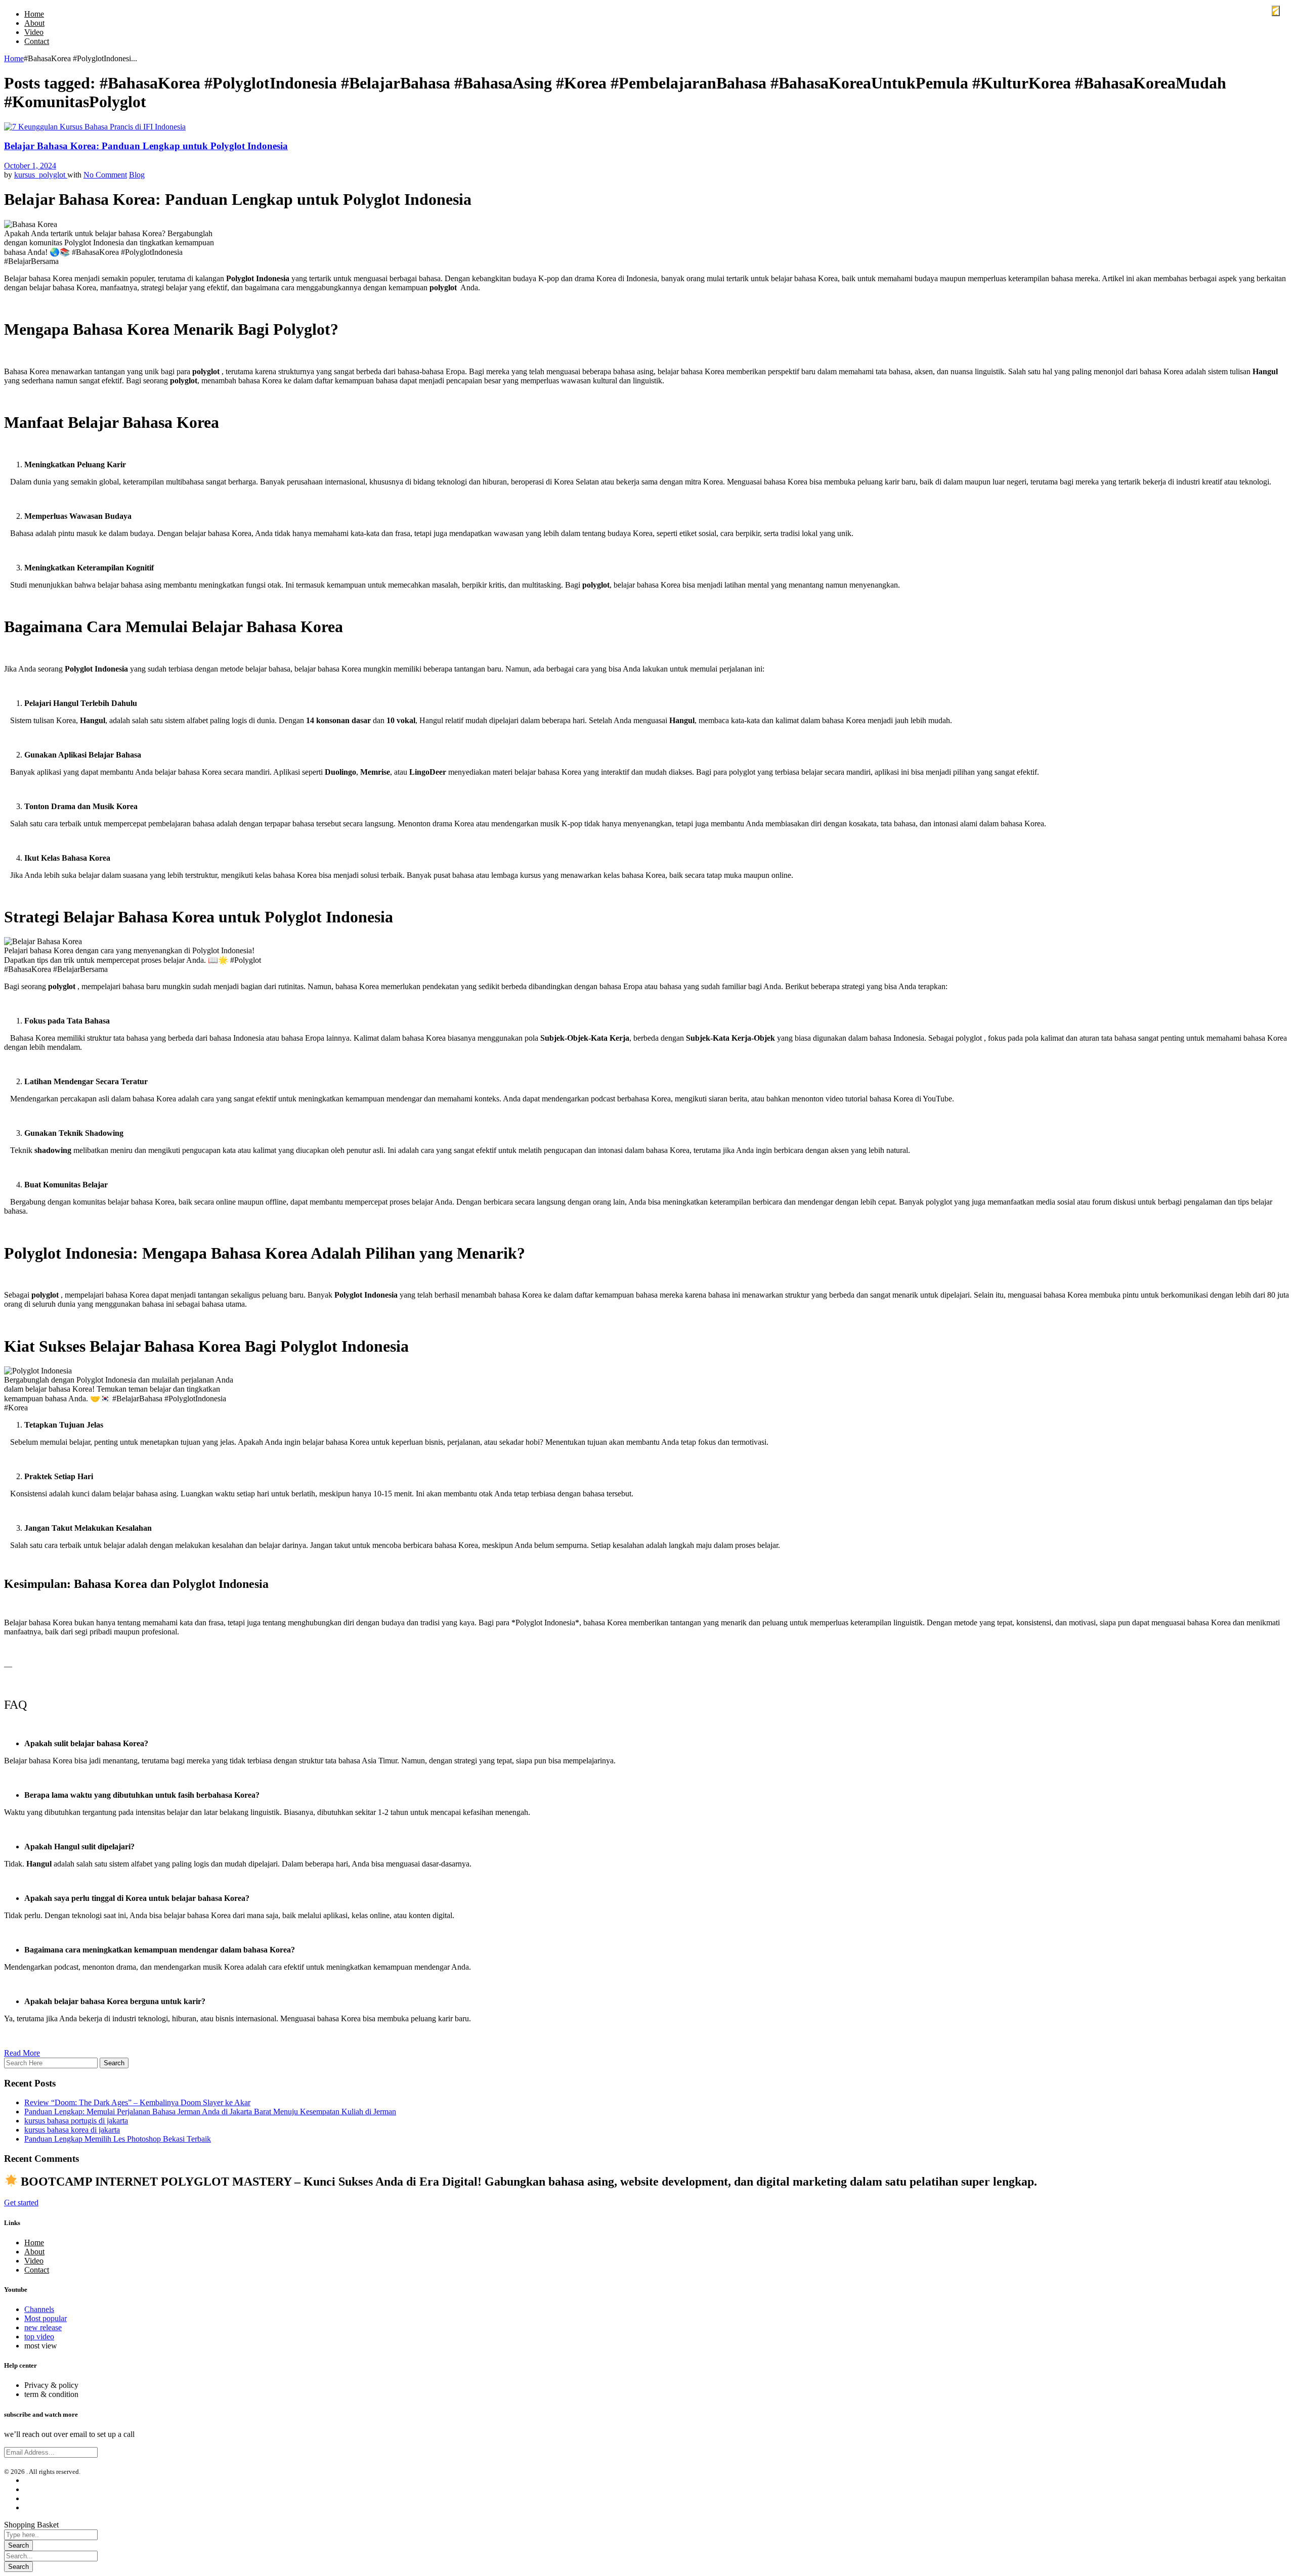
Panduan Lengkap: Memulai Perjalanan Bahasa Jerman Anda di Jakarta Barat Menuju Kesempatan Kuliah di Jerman (210, 2112)
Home (14, 58)
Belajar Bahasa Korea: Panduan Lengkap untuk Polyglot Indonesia (146, 146)
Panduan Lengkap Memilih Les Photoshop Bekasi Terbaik (118, 2139)
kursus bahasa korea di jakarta (72, 2130)
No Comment (105, 175)
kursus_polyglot (41, 175)
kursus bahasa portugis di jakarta (76, 2121)
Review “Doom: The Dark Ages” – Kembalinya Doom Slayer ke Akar (137, 2102)
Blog (137, 175)
